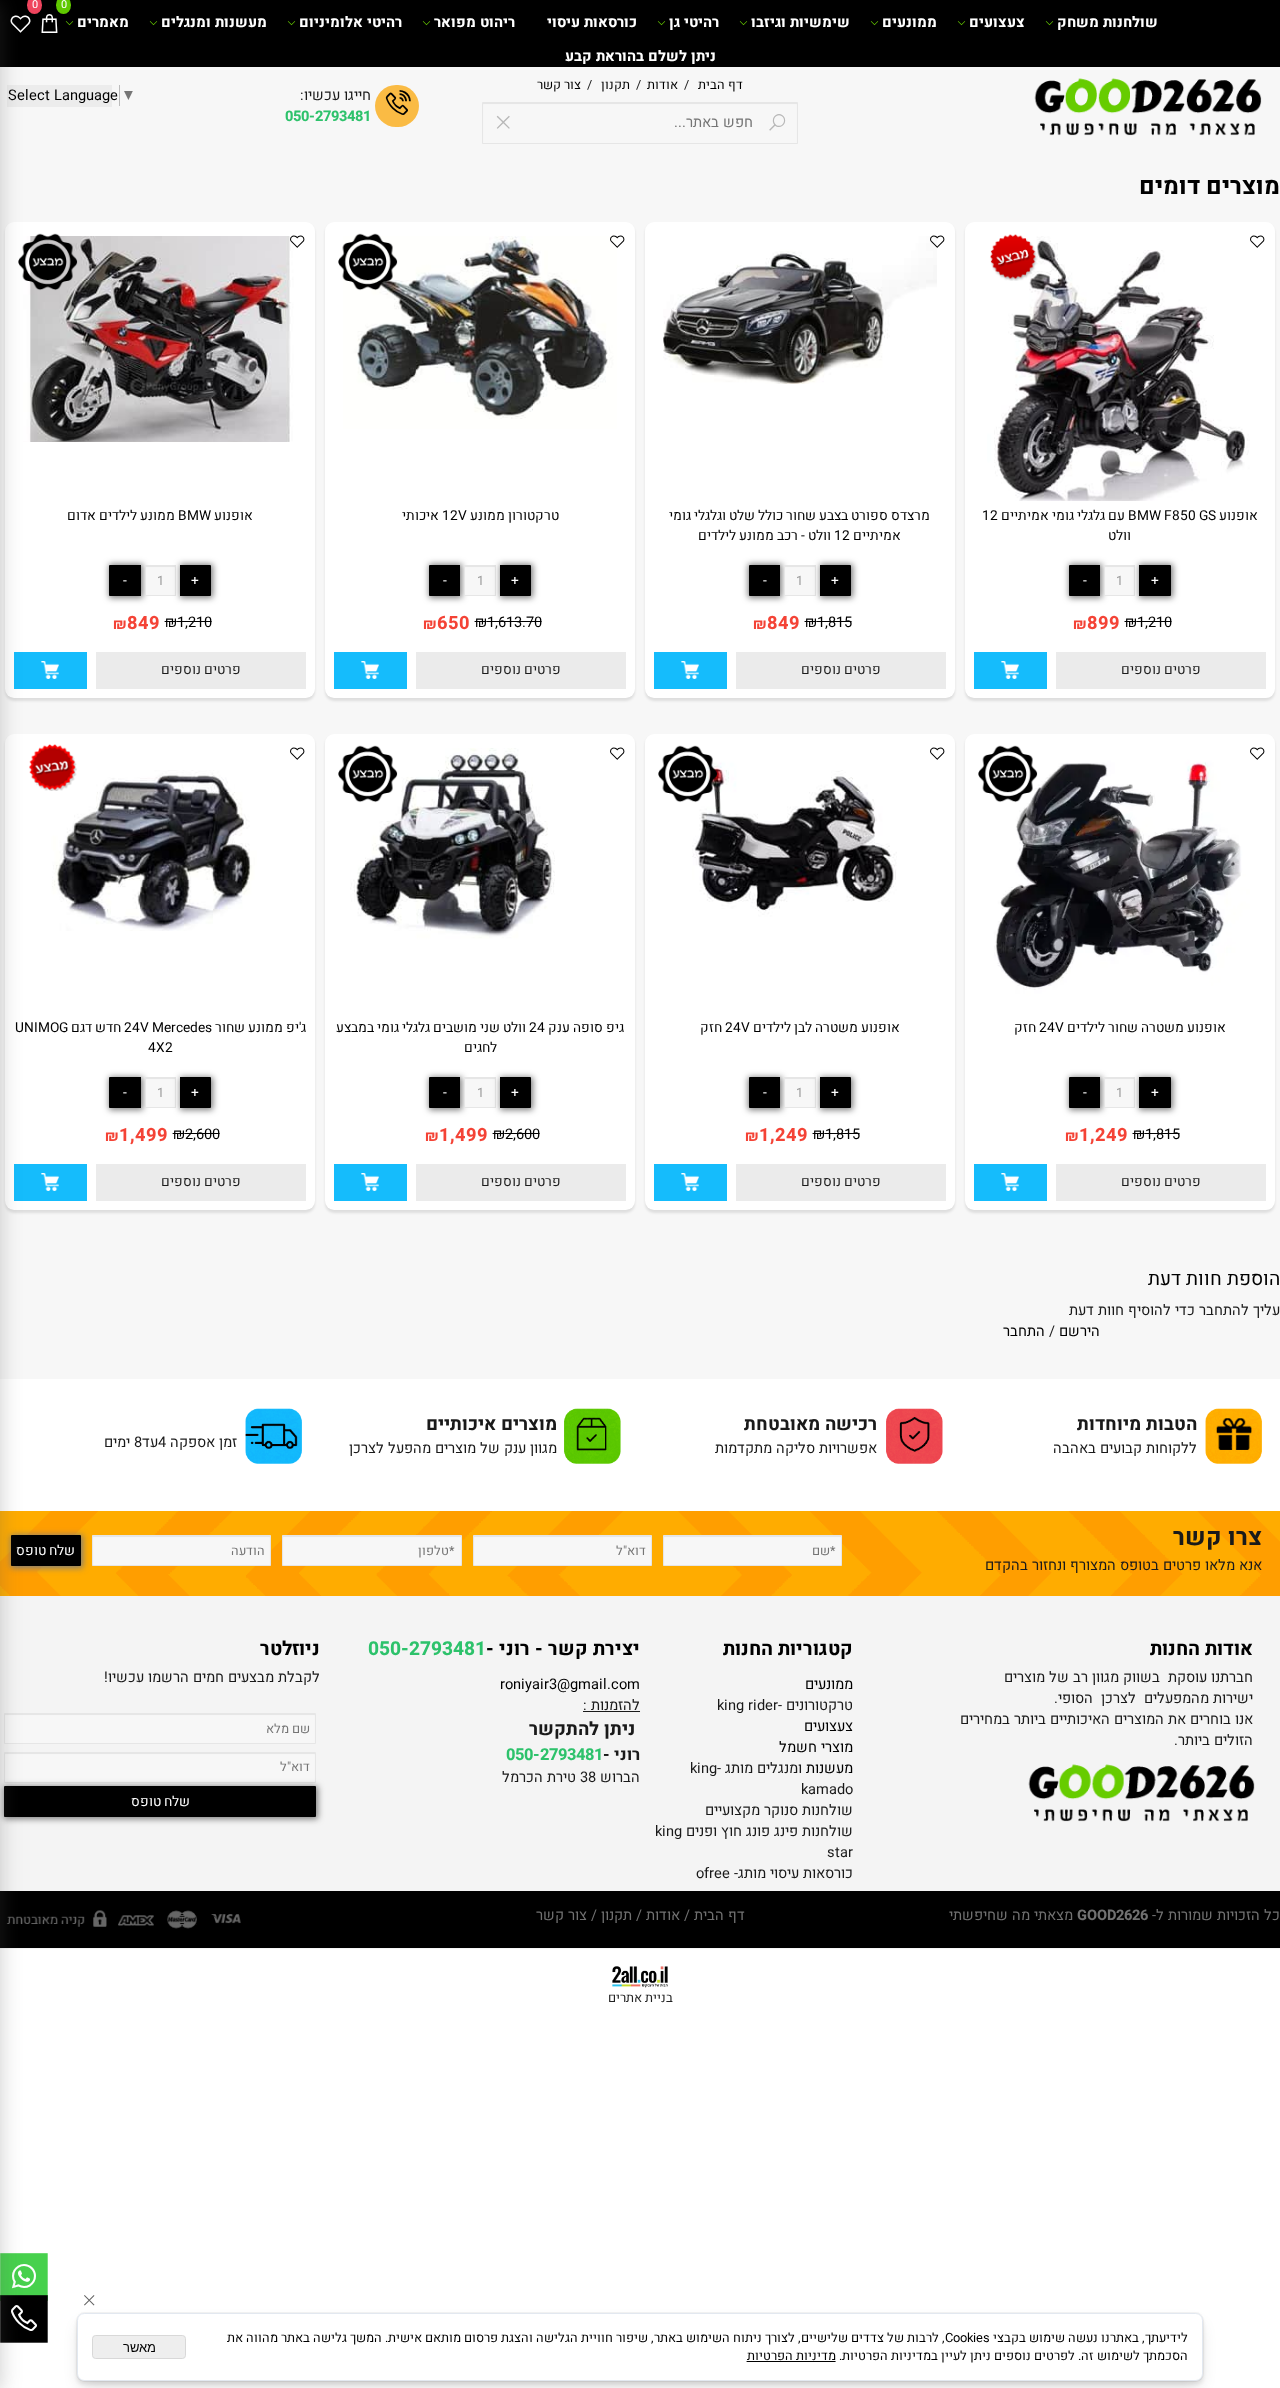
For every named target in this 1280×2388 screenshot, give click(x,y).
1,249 (1103, 1135)
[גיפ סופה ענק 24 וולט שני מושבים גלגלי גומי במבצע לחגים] (480, 935)
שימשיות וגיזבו (800, 22)
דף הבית (719, 85)
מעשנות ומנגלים (214, 22)
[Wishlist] (20, 23)
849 (783, 623)
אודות (659, 85)
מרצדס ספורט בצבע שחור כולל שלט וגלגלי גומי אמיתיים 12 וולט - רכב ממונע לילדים (799, 526)
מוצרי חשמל (816, 1747)
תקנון (614, 85)
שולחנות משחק (1107, 22)
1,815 (834, 622)
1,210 (1154, 622)
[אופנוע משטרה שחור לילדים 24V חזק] (1120, 991)
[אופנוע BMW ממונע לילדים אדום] (160, 437)
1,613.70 (514, 622)
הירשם (1079, 1331)
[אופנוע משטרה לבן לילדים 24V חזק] (800, 926)
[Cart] (49, 23)
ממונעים (909, 22)
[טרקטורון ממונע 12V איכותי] (480, 424)
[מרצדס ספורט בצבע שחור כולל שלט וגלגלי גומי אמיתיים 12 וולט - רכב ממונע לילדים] (800, 379)
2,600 (522, 1134)
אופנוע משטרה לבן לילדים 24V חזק (800, 1028)
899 (1103, 623)
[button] (1010, 670)
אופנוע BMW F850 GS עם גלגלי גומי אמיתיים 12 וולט (1120, 526)
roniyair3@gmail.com (570, 1684)
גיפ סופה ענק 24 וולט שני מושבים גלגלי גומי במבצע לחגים (480, 1038)
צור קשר (559, 85)
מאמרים (103, 22)
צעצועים (997, 22)
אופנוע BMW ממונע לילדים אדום (160, 516)
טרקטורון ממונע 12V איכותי (480, 516)
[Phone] (24, 2319)
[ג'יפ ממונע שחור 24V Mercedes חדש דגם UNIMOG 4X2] (160, 926)
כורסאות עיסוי (592, 22)
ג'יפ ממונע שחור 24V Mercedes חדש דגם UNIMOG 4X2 (160, 1038)
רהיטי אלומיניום (350, 22)
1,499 (463, 1135)
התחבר (1024, 1331)
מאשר (139, 2347)
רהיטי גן (694, 22)
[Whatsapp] (24, 2277)
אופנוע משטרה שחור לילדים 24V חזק (1120, 1028)
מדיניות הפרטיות (791, 2356)
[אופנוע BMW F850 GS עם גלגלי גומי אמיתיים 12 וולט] (1119, 496)
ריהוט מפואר (474, 22)
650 (453, 623)
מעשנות (829, 1768)
